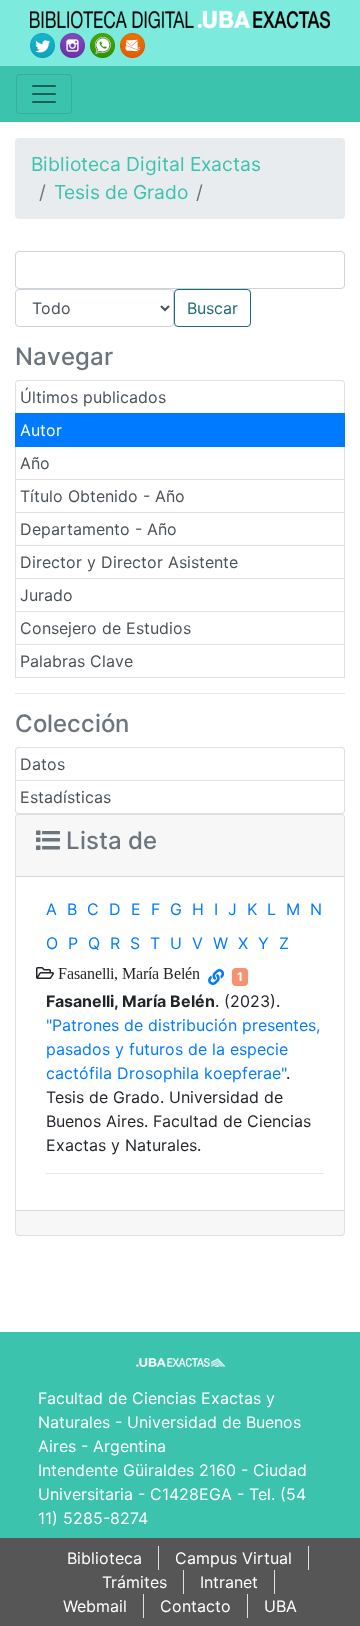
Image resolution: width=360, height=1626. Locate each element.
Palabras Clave (76, 661)
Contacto (195, 1606)
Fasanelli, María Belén (127, 973)
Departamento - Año (98, 529)
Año (35, 463)
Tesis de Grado (121, 192)
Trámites (134, 1582)
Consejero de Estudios (105, 628)
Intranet (229, 1582)
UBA (280, 1606)
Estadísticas (65, 797)
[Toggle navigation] (44, 94)
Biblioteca (104, 1558)
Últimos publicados (93, 397)
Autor (41, 430)
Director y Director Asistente (129, 562)
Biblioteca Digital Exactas (146, 164)
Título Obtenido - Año (102, 496)
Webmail (95, 1606)
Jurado (46, 595)
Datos (42, 764)
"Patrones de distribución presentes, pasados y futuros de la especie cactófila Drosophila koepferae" (183, 1049)
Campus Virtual (233, 1558)
